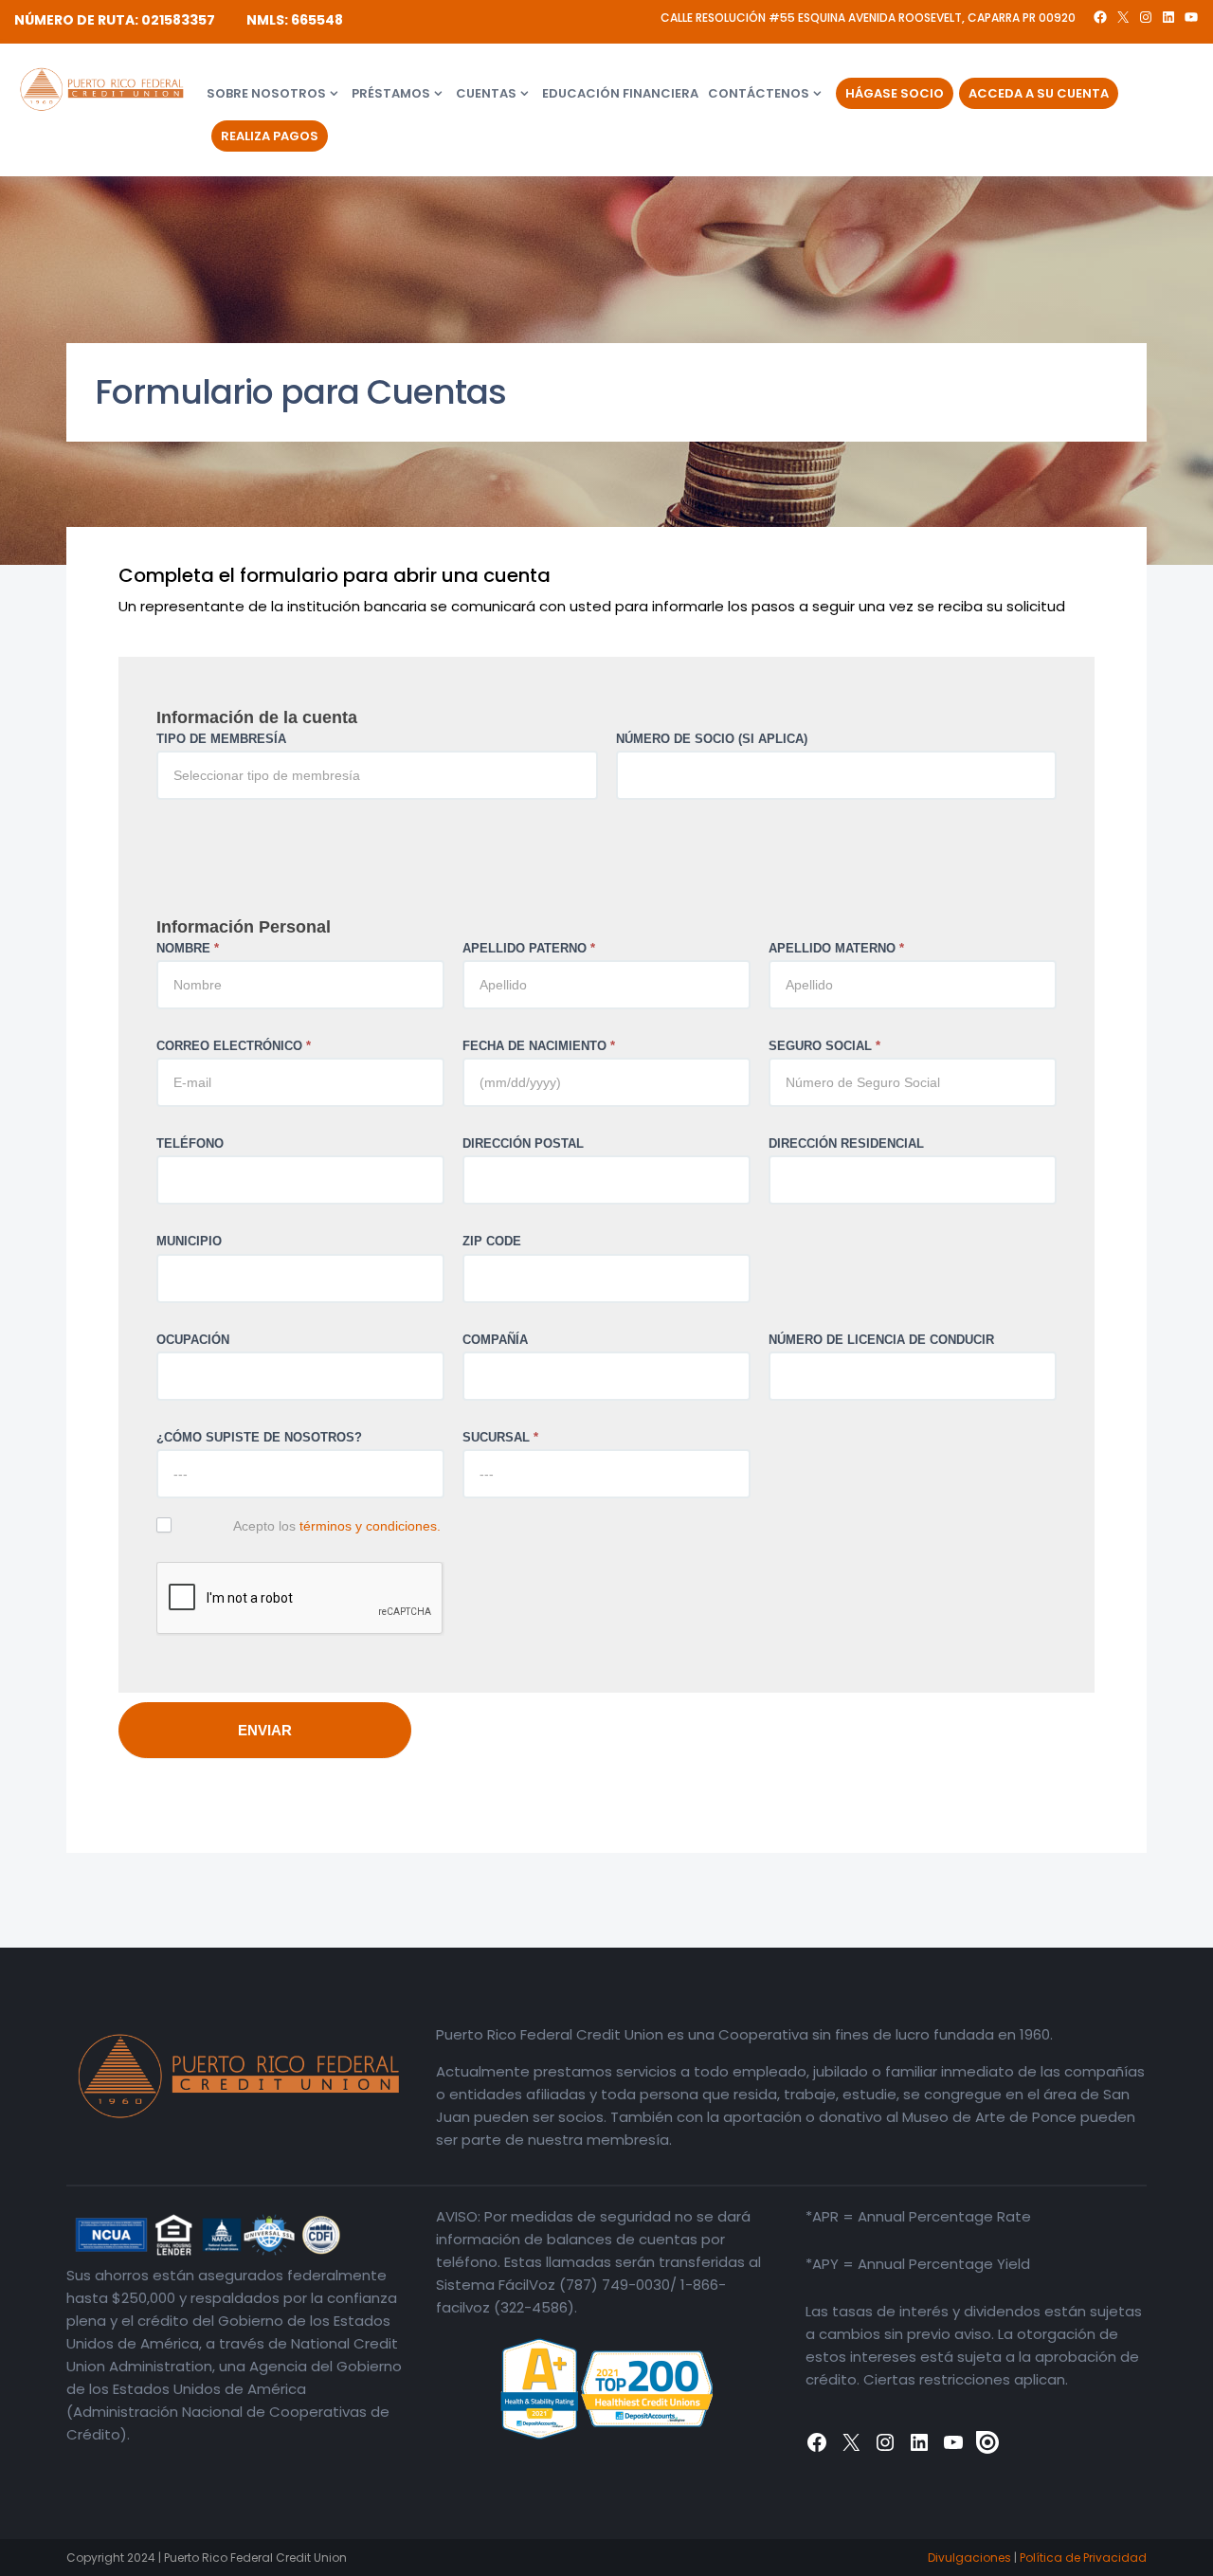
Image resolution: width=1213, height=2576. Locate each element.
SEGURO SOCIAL (824, 1046)
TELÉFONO (190, 1143)
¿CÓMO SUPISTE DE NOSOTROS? (259, 1437)
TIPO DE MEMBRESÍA (221, 739)
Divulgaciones (969, 2558)
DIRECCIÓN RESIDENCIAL (846, 1143)
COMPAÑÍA (495, 1340)
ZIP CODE (492, 1241)
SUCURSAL (500, 1437)
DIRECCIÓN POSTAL (523, 1143)
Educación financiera (620, 93)
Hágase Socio (895, 93)
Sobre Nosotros (266, 93)
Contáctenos (759, 93)
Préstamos (391, 93)
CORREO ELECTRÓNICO (234, 1046)
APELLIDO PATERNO (529, 948)
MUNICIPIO (189, 1241)
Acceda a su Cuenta (1039, 93)
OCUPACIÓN (193, 1340)
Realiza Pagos (270, 136)
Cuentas (486, 93)
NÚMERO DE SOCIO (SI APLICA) (712, 739)
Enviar (265, 1730)
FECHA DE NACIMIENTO (539, 1046)
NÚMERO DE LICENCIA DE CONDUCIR (881, 1340)
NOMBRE (188, 948)
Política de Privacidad (1083, 2558)
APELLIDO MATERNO (836, 948)
